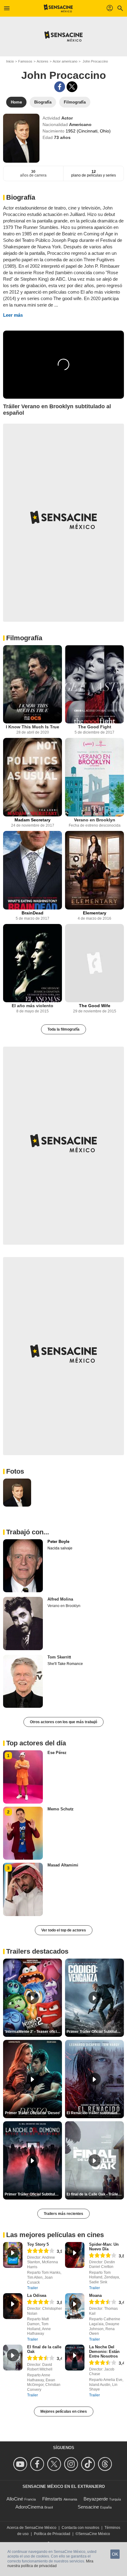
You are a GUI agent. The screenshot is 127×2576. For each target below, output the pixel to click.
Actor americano (65, 61)
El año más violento (33, 1006)
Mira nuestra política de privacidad (50, 2564)
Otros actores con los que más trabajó (63, 1722)
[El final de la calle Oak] (13, 2358)
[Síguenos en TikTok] (89, 2464)
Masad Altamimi (63, 1865)
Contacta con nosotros (80, 2528)
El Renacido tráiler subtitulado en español (95, 2113)
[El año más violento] (33, 963)
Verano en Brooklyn (95, 820)
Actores (43, 61)
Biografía (21, 197)
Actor (67, 118)
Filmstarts (52, 2499)
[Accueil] (58, 8)
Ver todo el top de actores (64, 1930)
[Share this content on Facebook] (60, 87)
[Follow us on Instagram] (72, 2464)
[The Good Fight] (94, 684)
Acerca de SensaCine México (32, 2528)
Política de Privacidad (52, 2534)
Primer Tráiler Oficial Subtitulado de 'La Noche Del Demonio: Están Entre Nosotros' (33, 2194)
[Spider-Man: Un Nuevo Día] (75, 2255)
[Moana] (75, 2306)
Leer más (13, 315)
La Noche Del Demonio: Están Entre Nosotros (104, 2352)
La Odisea (37, 2295)
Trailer (33, 2288)
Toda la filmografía (63, 1029)
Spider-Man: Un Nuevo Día (104, 2247)
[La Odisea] (13, 2306)
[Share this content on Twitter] (72, 87)
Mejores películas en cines (64, 2411)
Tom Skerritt (59, 1657)
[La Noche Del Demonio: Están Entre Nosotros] (75, 2358)
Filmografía (24, 638)
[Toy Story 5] (13, 2255)
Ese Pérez (57, 1753)
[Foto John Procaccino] (17, 1493)
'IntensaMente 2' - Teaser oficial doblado (33, 2032)
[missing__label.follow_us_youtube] (21, 2464)
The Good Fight (95, 727)
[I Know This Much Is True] (33, 684)
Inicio (10, 61)
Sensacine (88, 2507)
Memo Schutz (61, 1809)
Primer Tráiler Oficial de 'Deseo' (33, 2113)
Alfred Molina (60, 1599)
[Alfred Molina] (23, 1623)
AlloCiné (15, 2499)
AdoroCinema (29, 2507)
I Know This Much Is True (33, 727)
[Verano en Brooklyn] (94, 777)
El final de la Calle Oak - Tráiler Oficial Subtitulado (95, 2194)
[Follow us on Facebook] (38, 2464)
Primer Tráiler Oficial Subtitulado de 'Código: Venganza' (95, 2032)
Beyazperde (96, 2499)
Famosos (25, 61)
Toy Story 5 (38, 2244)
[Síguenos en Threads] (106, 2464)
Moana (95, 2295)
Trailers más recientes (63, 2214)
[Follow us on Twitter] (55, 2464)
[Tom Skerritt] (23, 1681)
